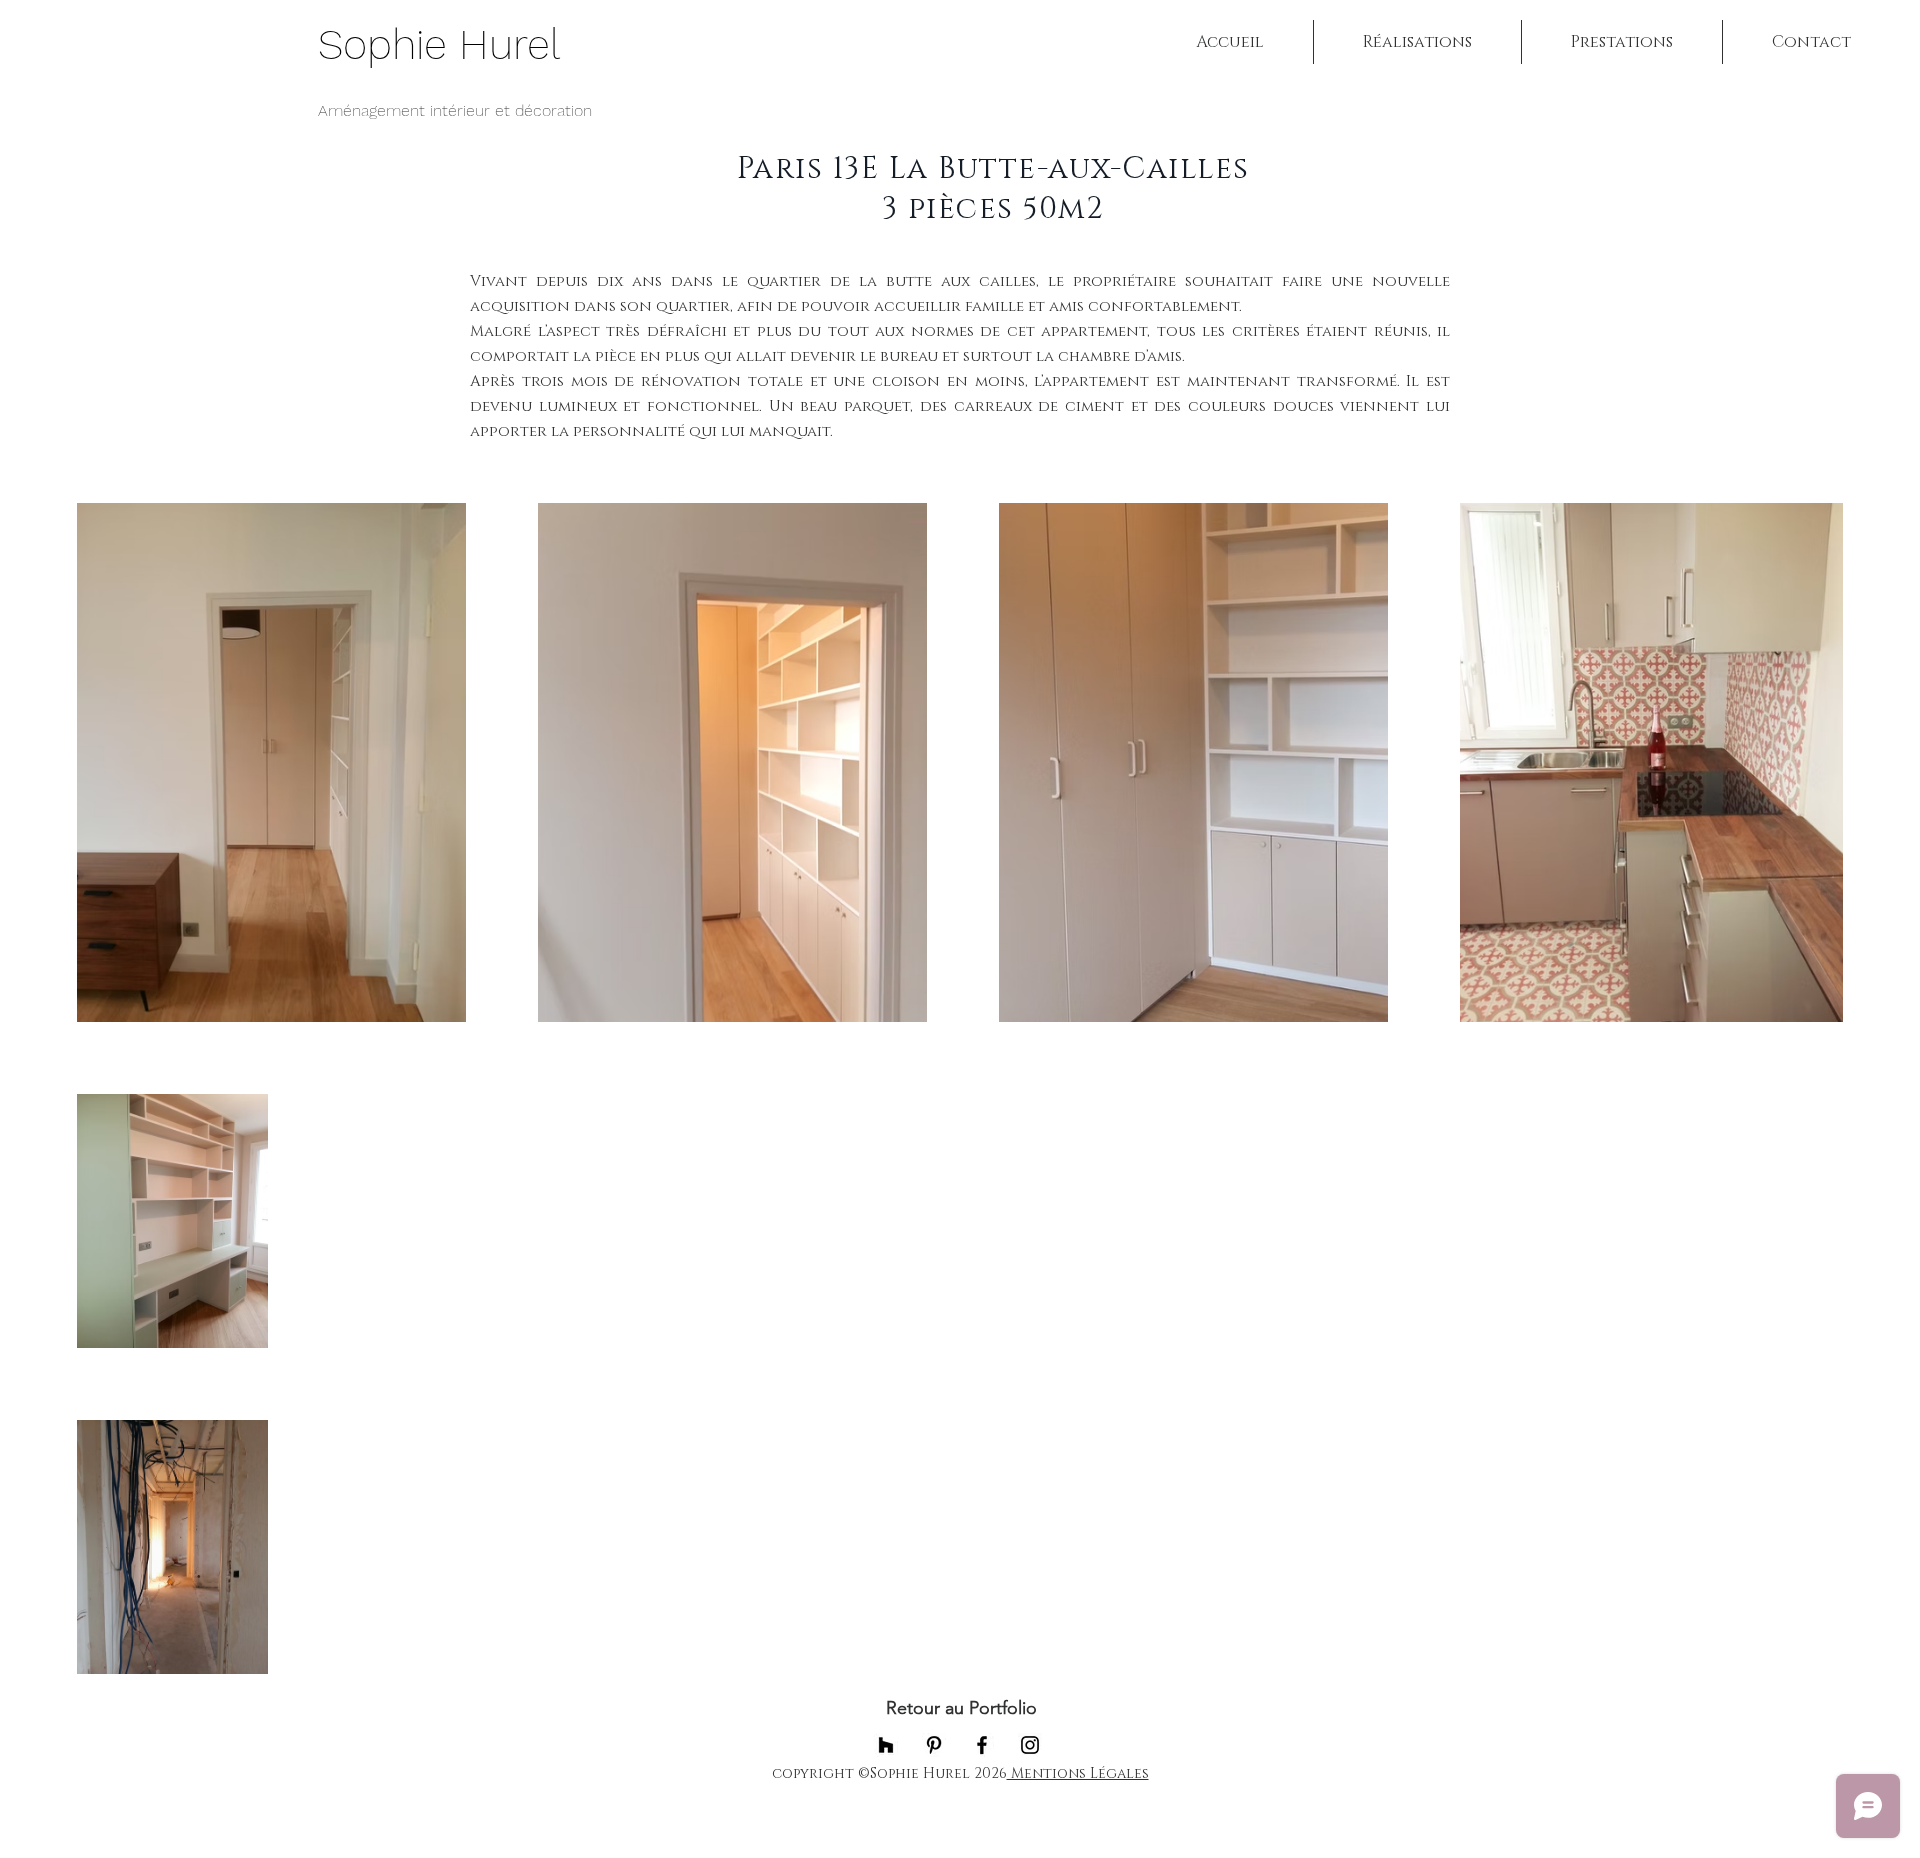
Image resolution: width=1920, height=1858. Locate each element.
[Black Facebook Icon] (982, 1745)
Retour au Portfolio (959, 1708)
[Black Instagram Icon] (1030, 1745)
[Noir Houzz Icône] (886, 1745)
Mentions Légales (1078, 1773)
